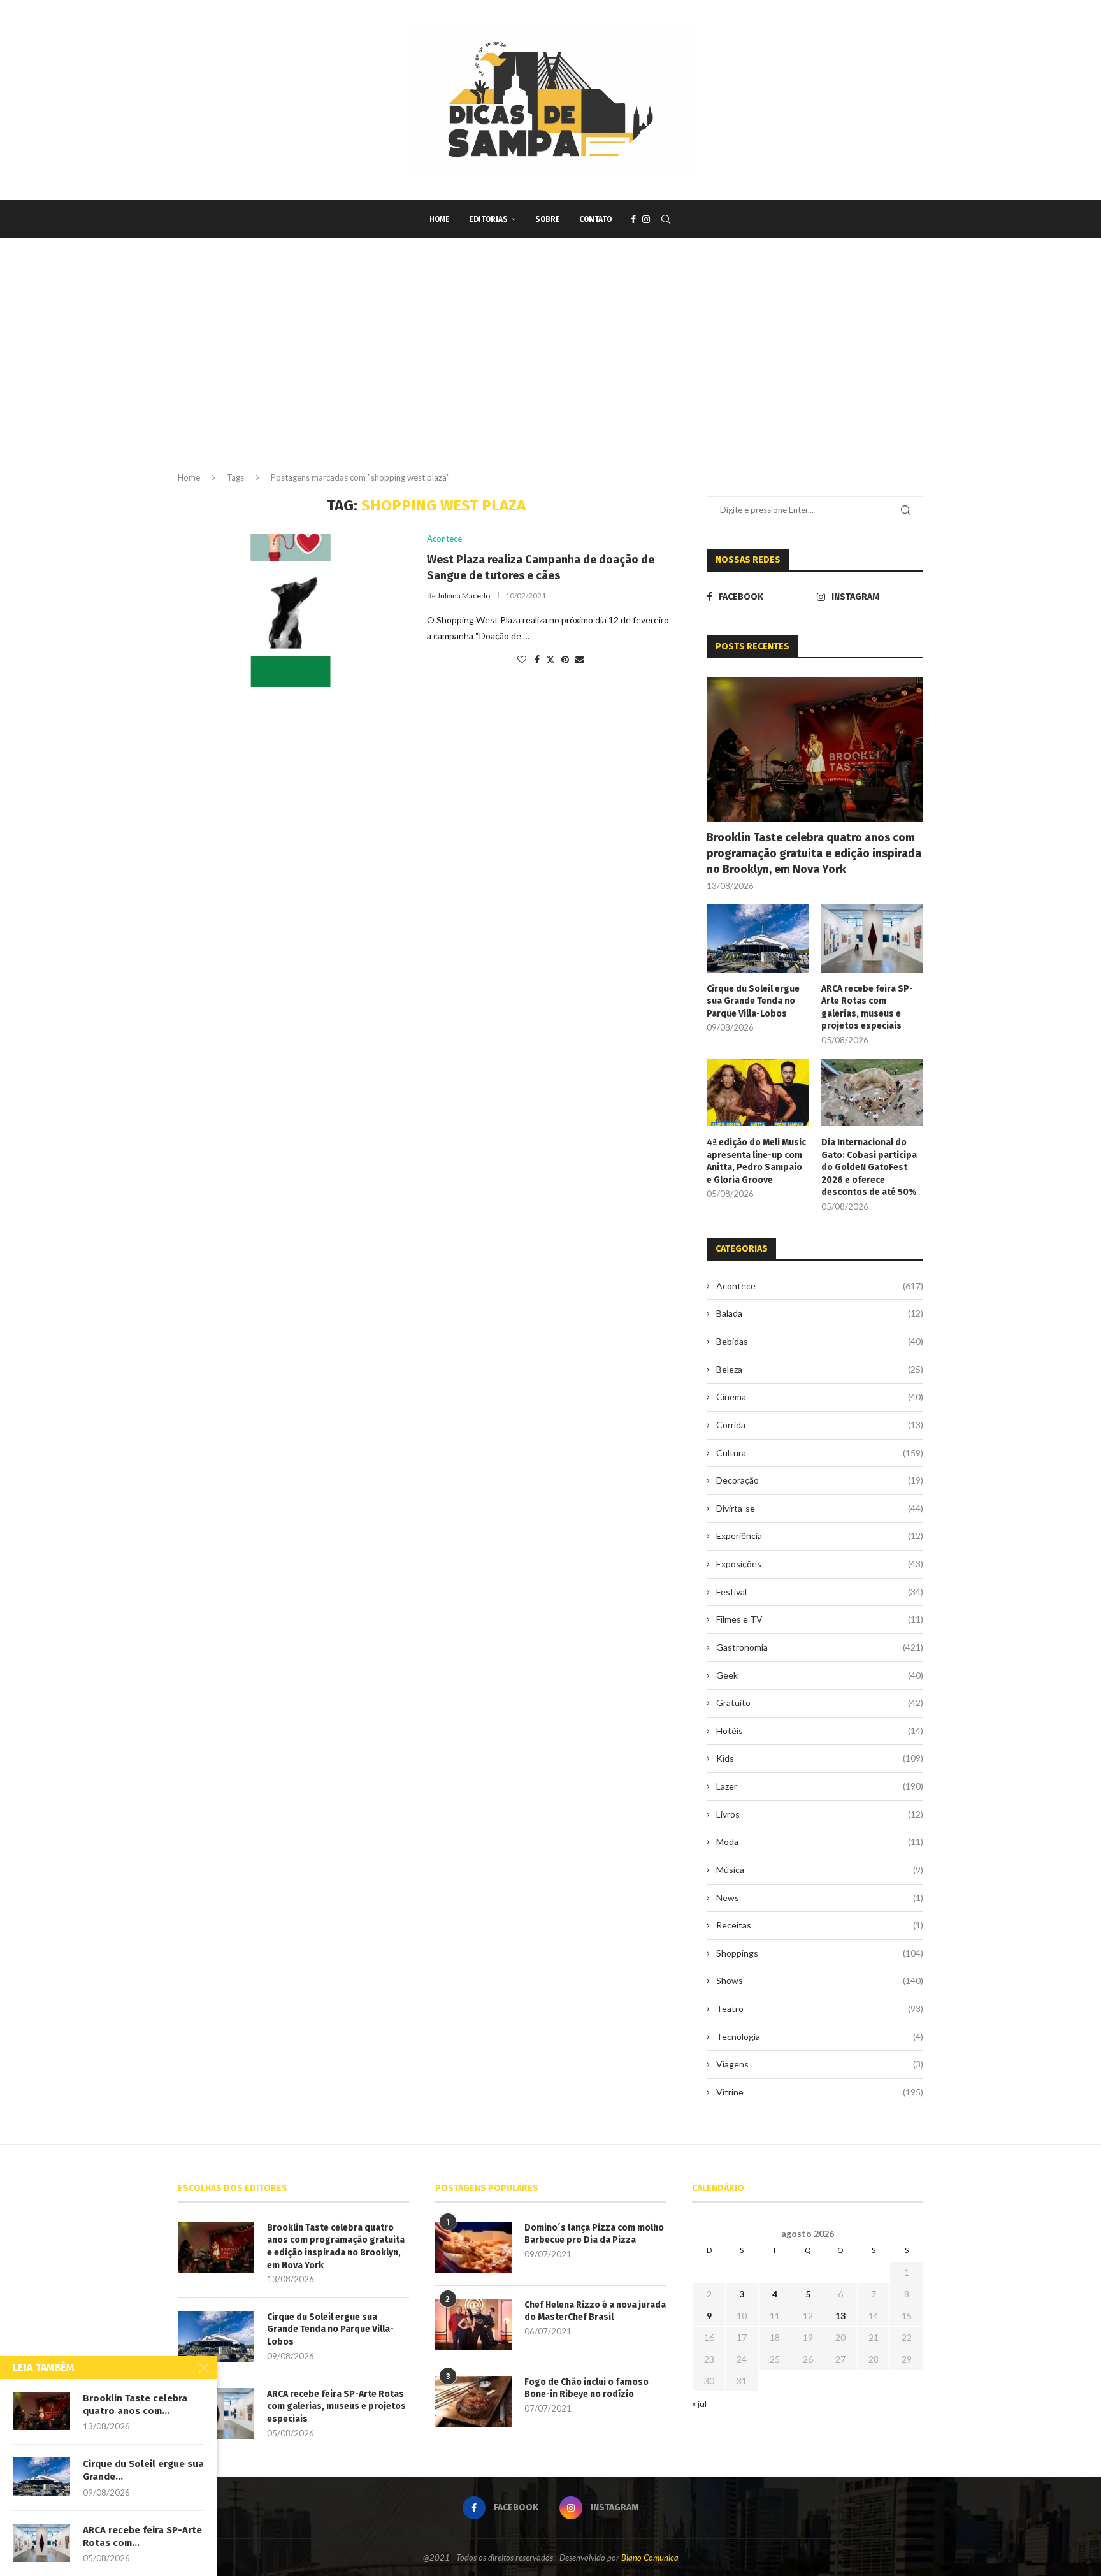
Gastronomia (820, 1647)
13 (840, 2316)
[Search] (666, 219)
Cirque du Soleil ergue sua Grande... (143, 2470)
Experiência (820, 1536)
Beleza (820, 1369)
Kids (820, 1758)
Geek (820, 1675)
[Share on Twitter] (550, 659)
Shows (820, 1980)
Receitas (820, 1925)
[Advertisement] (550, 366)
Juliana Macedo (464, 596)
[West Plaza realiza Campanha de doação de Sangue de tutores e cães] (293, 611)
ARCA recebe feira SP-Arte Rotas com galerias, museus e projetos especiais (867, 1008)
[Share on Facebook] (537, 659)
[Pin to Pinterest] (565, 659)
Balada (820, 1313)
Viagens (820, 2064)
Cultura (820, 1453)
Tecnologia (820, 2037)
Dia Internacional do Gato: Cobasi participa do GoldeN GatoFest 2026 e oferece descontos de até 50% (869, 1167)
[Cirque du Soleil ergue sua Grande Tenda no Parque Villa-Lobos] (758, 938)
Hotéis (820, 1731)
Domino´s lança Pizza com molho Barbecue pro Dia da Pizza (594, 2234)
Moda (820, 1842)
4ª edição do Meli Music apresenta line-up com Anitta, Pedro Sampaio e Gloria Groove (756, 1161)
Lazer (820, 1786)
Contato (595, 219)
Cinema (820, 1397)
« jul (699, 2404)
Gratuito (820, 1703)
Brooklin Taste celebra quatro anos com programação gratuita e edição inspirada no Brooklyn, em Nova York (814, 853)
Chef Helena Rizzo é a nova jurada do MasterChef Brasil (595, 2311)
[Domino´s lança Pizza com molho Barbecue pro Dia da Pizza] (473, 2247)
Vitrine (820, 2092)
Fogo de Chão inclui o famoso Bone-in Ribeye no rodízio (586, 2388)
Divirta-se (820, 1508)
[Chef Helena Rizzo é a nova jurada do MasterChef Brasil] (473, 2324)
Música (820, 1870)
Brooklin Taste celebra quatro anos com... (135, 2405)
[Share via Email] (580, 659)
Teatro (820, 2008)
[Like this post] (522, 659)
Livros (820, 1814)
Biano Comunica (650, 2558)
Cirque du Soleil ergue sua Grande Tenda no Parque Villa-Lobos (753, 1001)
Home (440, 219)
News (820, 1898)
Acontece (820, 1286)
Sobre (548, 219)
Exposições (820, 1564)
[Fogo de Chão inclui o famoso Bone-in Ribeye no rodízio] (473, 2401)
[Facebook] (633, 219)
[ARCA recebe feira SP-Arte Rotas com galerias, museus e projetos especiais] (872, 938)
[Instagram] (646, 219)
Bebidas (820, 1341)
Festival (820, 1592)
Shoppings (820, 1953)
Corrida (820, 1425)
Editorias (488, 219)
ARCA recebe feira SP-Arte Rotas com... (142, 2536)
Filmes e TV (820, 1619)
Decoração (820, 1480)
